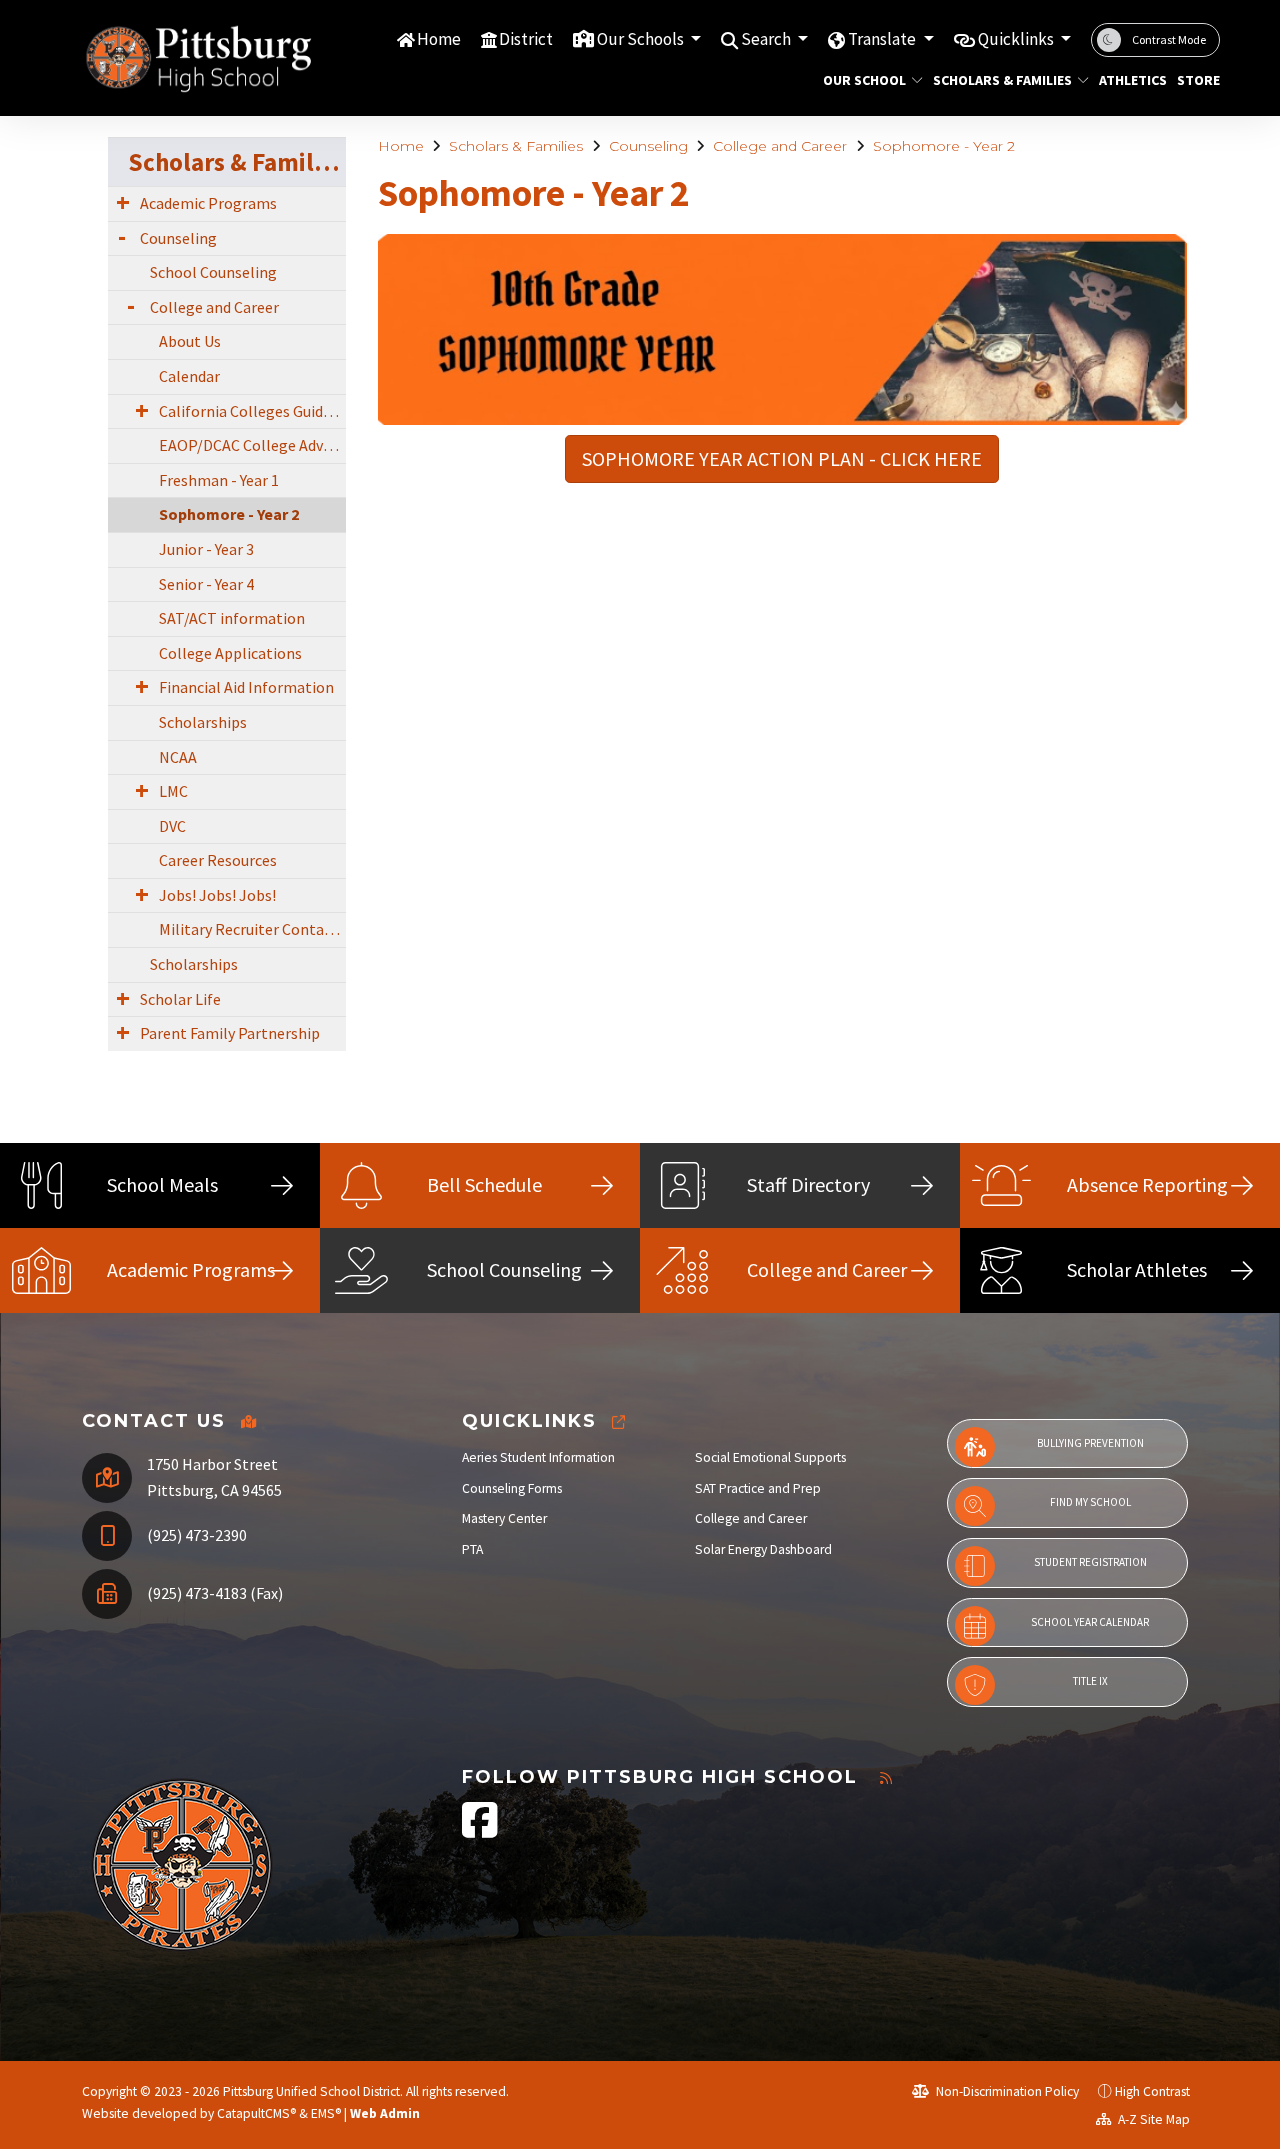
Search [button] (767, 39)
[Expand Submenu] (123, 202)
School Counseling (213, 272)
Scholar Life (180, 999)
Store (1196, 80)
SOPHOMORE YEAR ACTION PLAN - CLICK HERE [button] (782, 458)
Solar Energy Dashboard (763, 1549)
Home (439, 39)
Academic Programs (208, 203)
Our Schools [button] (642, 39)
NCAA (178, 757)
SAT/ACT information (232, 618)
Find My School (1090, 1502)
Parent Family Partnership (230, 1033)
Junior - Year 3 (206, 549)
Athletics (1129, 80)
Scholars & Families (1002, 80)
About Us (190, 341)
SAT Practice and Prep (758, 1488)
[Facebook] (480, 1830)
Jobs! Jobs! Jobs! (217, 895)
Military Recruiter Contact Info (252, 929)
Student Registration (1090, 1562)
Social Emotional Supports (770, 1457)
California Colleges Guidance (252, 411)
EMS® (326, 2113)
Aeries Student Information (538, 1457)
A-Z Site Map (1152, 2119)
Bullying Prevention (1090, 1443)
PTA (472, 1549)
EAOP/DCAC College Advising (252, 445)
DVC (172, 826)
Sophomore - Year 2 (944, 146)
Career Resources (218, 860)
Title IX (1090, 1681)
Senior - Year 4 (206, 584)
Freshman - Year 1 (219, 480)
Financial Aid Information (246, 687)
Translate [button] (883, 39)
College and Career (780, 146)
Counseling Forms (512, 1488)
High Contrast (1152, 2091)
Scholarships (203, 722)
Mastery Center (504, 1518)
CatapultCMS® (256, 2113)
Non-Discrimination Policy (1006, 2091)
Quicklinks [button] (1017, 39)
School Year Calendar (1090, 1622)
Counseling (648, 146)
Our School (864, 80)
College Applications (230, 653)
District (526, 39)
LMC (173, 791)
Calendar (189, 376)
